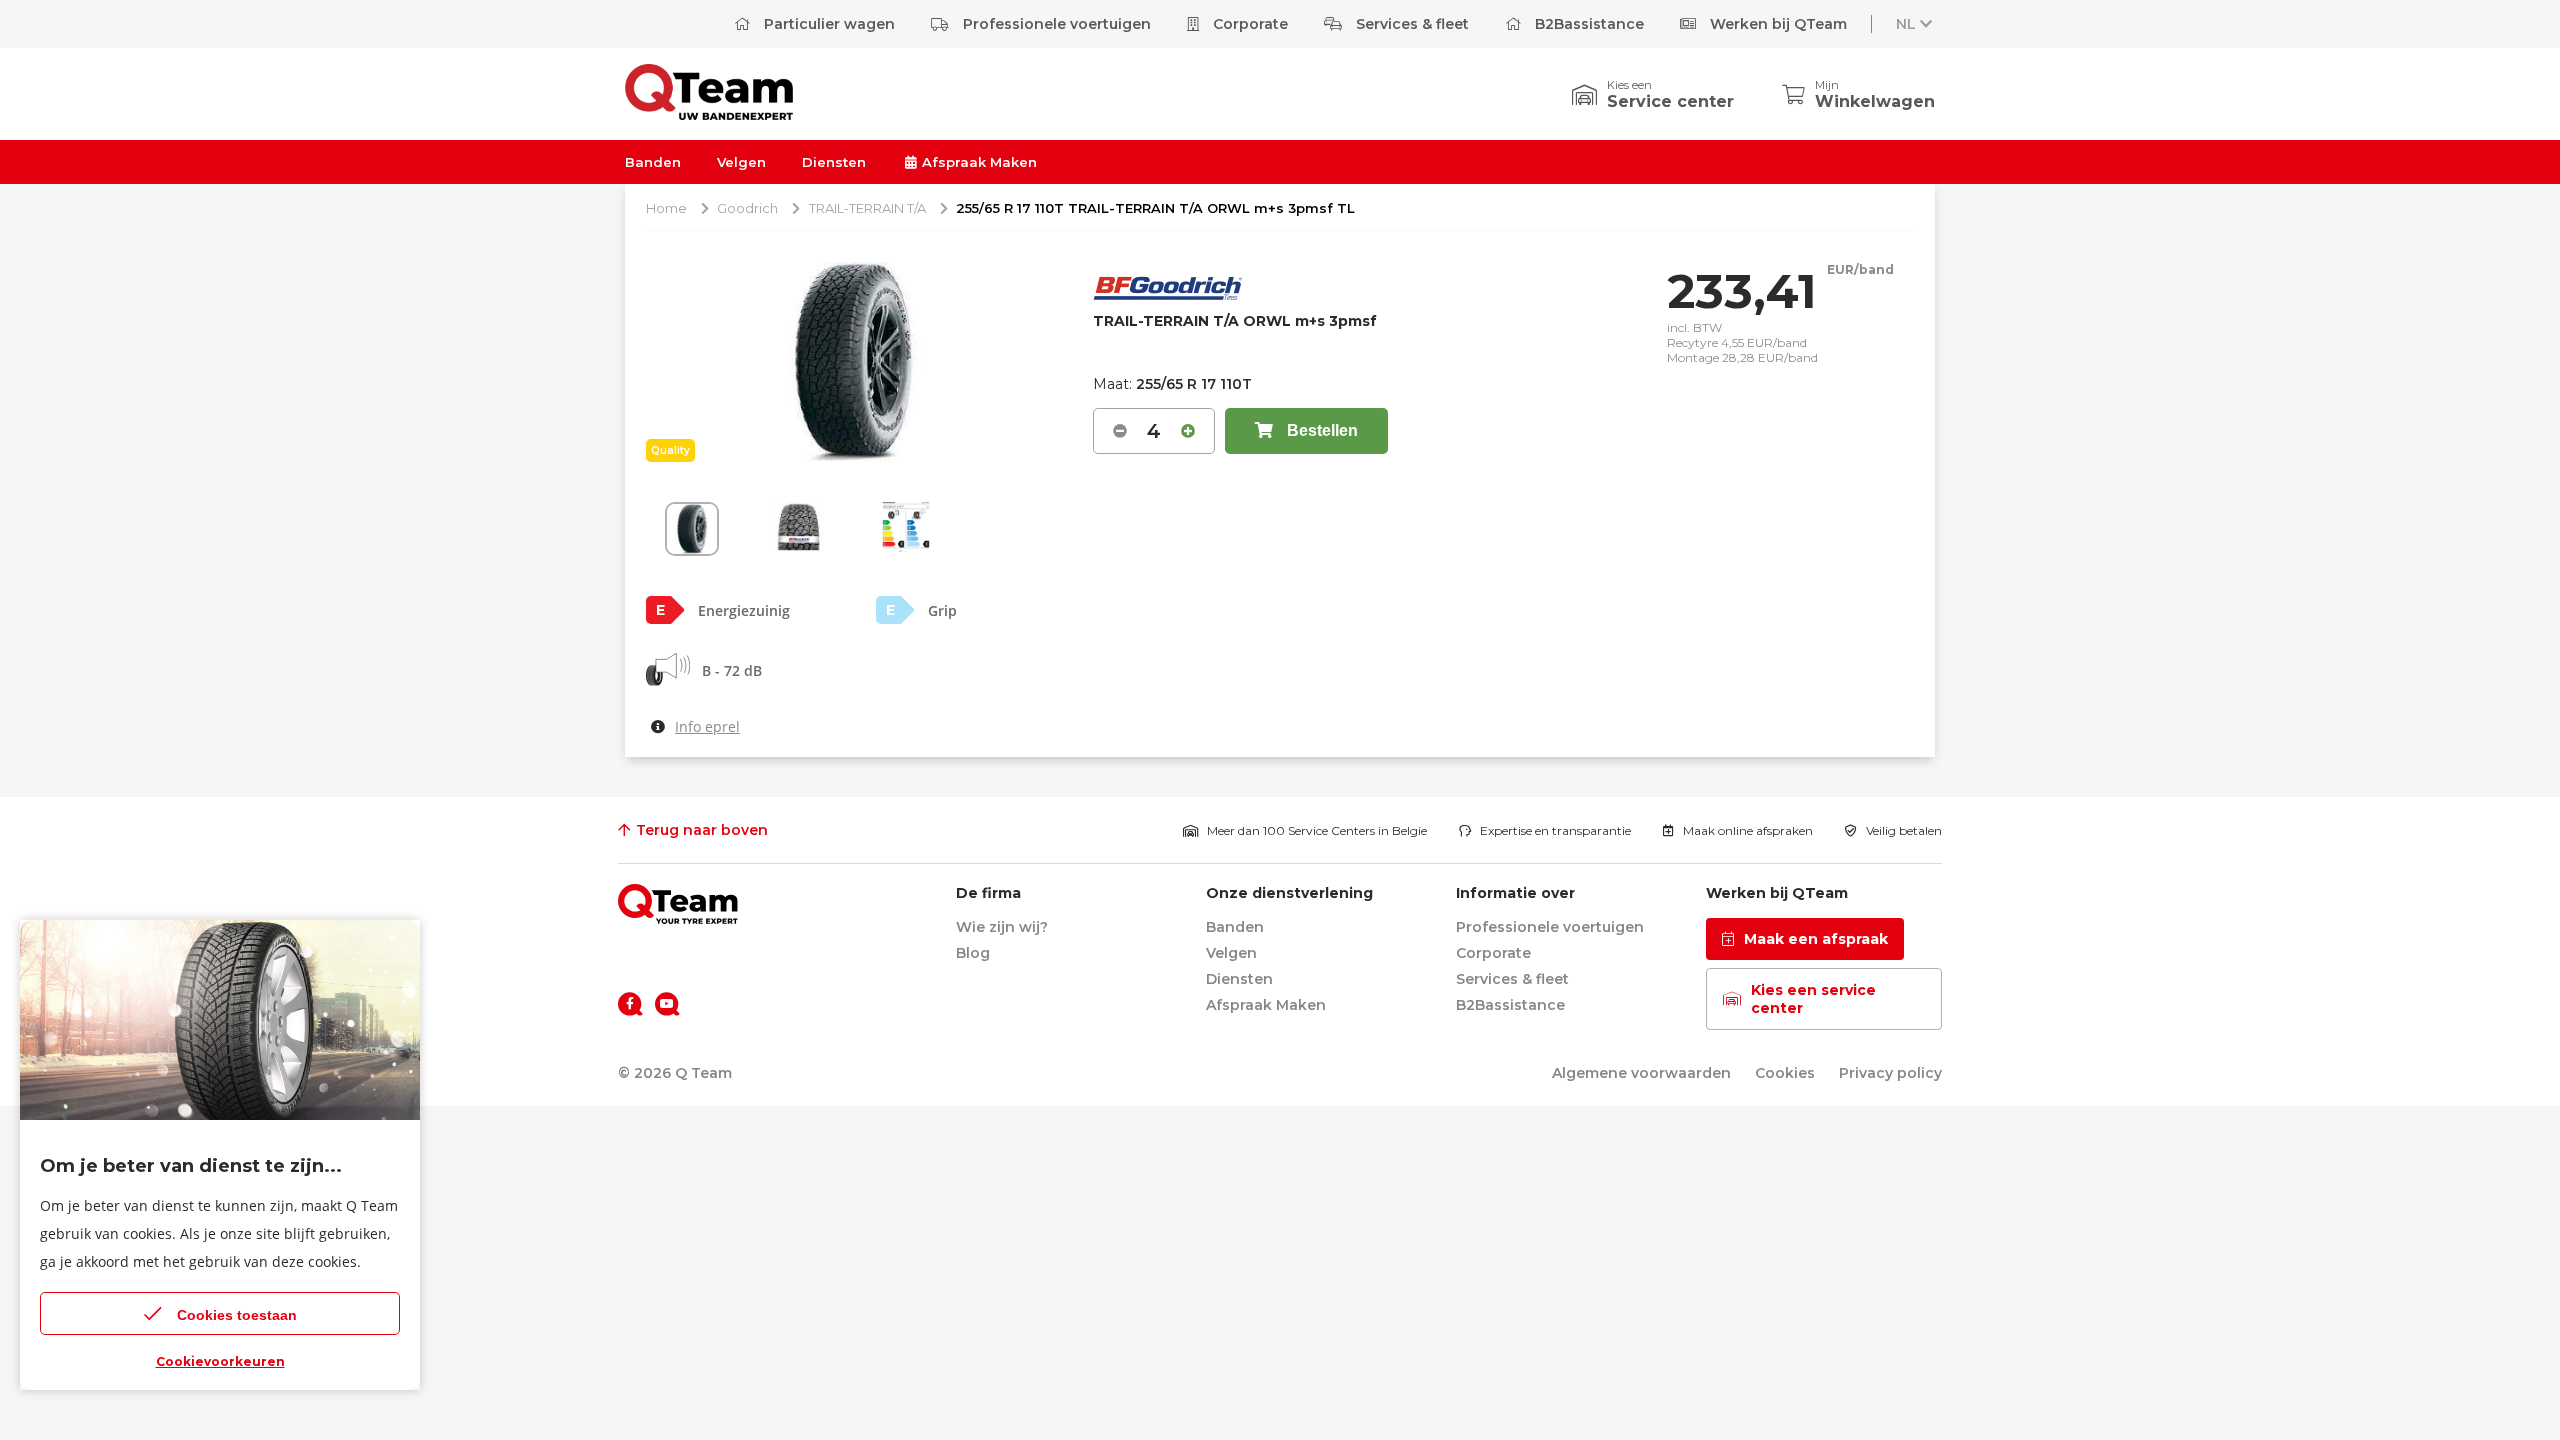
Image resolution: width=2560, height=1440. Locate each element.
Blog (973, 953)
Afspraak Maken (977, 162)
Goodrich (747, 208)
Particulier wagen (827, 24)
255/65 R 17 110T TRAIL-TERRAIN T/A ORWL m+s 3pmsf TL (1155, 208)
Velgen (741, 162)
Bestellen (1320, 430)
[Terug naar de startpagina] (678, 904)
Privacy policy (1890, 1073)
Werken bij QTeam (1776, 24)
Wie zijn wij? (1002, 927)
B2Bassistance (1587, 24)
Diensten (834, 162)
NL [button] (1906, 24)
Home (666, 208)
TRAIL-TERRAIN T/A (867, 208)
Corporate (1248, 24)
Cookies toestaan (237, 1315)
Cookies (1785, 1073)
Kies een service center (1813, 999)
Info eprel (707, 726)
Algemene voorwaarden (1641, 1073)
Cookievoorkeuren (220, 1361)
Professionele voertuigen (1055, 24)
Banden (653, 162)
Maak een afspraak (1816, 939)
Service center (1670, 101)
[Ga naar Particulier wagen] (709, 114)
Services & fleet (1410, 24)
